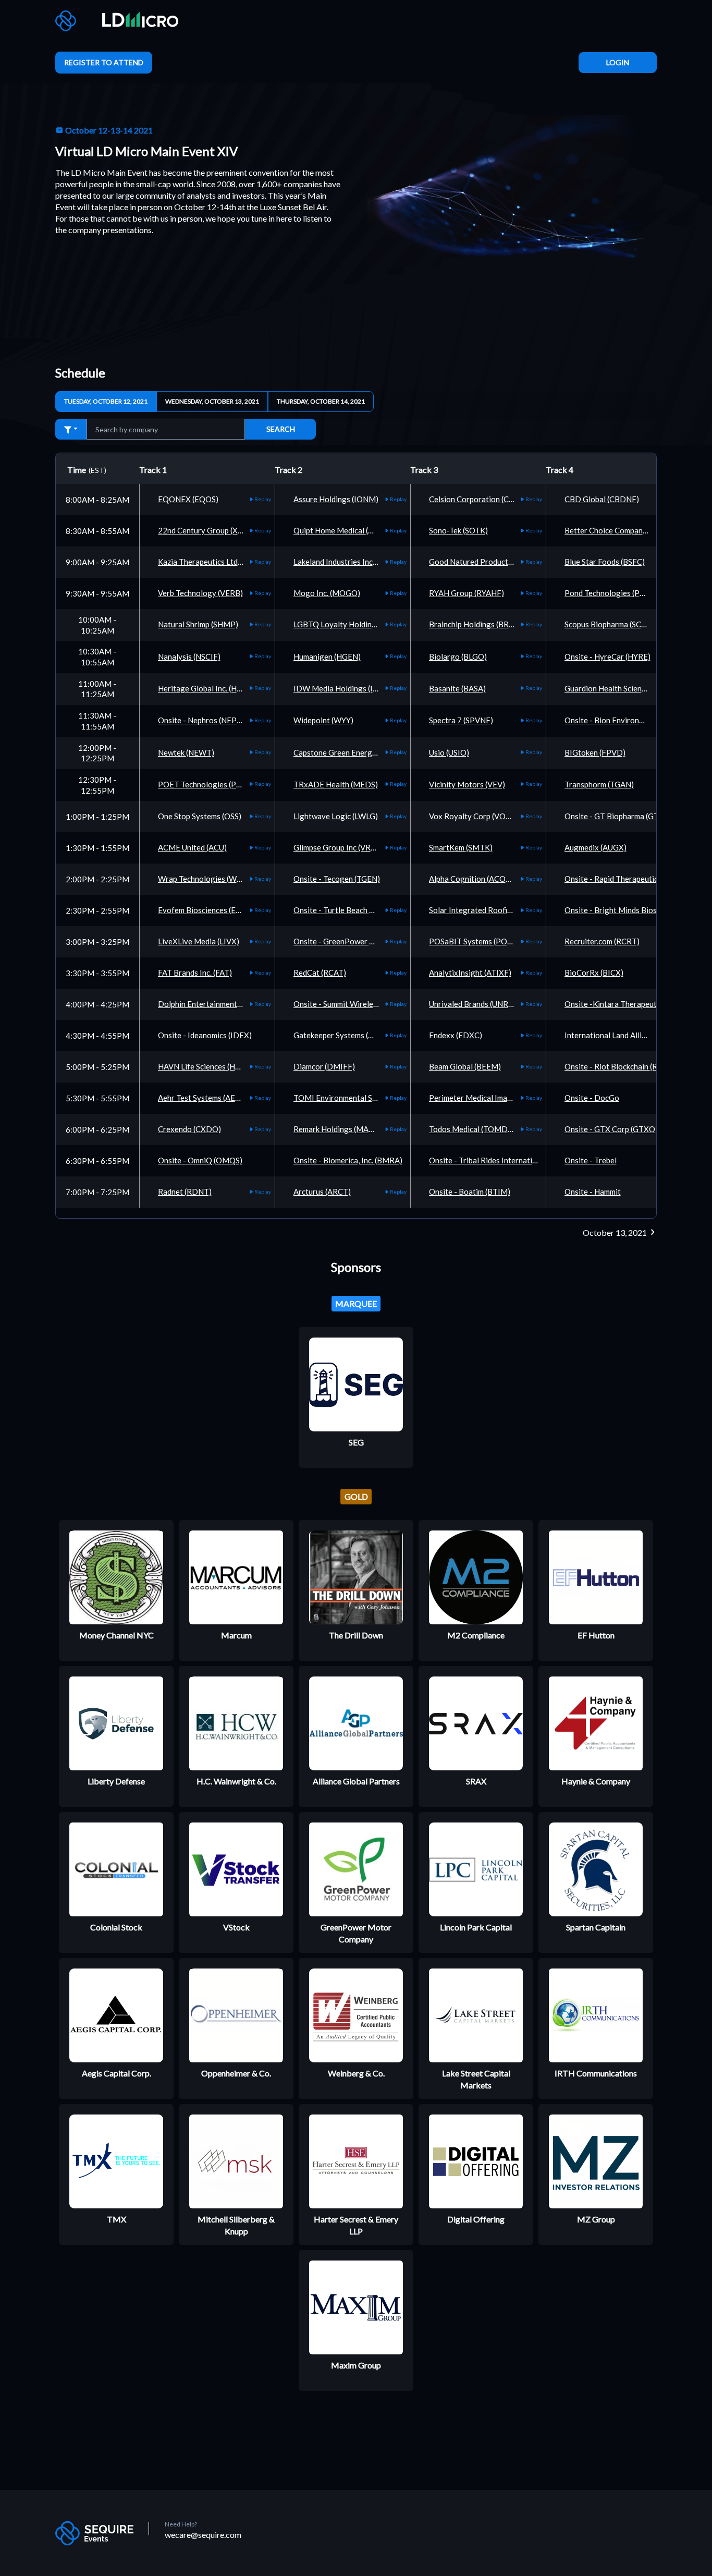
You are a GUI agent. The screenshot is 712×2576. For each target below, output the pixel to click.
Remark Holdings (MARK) (337, 1129)
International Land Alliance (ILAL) (622, 1035)
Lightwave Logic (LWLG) (336, 816)
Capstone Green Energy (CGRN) (349, 752)
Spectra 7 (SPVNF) (461, 720)
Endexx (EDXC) (456, 1035)
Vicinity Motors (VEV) (467, 784)
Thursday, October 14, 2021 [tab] (321, 401)
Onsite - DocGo (592, 1098)
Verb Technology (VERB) (200, 593)
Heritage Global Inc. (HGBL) (206, 688)
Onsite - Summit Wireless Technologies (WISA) (374, 1004)
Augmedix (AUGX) (596, 847)
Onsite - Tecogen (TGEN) (337, 879)
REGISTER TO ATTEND (104, 62)
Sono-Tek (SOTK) (458, 530)
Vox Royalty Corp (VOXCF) (476, 816)
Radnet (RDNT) (185, 1192)
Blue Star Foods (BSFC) (605, 562)
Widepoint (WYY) (323, 720)
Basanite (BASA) (457, 688)
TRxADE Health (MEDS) (336, 784)
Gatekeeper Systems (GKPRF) (345, 1035)
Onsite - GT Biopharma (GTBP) (618, 816)
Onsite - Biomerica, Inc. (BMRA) (348, 1160)
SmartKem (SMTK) (461, 847)
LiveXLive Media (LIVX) (199, 941)
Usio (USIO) (449, 752)
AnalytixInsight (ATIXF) (470, 973)
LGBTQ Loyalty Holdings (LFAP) (349, 624)
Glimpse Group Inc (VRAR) (339, 847)
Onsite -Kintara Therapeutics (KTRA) (629, 1004)
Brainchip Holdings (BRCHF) (478, 624)
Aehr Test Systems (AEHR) (203, 1098)
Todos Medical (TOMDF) (472, 1129)
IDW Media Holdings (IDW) (341, 688)
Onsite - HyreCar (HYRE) (607, 657)
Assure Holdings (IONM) (336, 499)
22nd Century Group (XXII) (204, 530)
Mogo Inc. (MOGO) (327, 593)
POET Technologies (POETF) (209, 784)
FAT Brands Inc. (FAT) (195, 973)
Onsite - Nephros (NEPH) (201, 720)
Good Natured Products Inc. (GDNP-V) (496, 562)
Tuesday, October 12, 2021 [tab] (106, 401)
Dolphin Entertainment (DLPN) (211, 1004)
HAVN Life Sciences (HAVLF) (207, 1066)
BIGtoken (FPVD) (595, 752)
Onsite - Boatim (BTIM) (470, 1192)
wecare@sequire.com (203, 2535)
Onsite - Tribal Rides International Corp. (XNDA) (513, 1160)
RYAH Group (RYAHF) (467, 593)
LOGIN (618, 62)
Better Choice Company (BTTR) (619, 530)
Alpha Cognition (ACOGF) (474, 879)
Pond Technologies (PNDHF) (615, 593)
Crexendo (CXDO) (189, 1129)
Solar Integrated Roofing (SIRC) (484, 910)
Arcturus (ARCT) (322, 1192)
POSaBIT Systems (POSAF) (476, 941)
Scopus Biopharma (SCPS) (609, 624)
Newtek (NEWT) (186, 752)
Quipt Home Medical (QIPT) (342, 530)
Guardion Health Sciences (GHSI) (621, 688)
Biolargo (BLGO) (458, 657)
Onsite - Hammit (593, 1192)
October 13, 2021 (616, 1232)
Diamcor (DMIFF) (324, 1066)
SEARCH (281, 429)
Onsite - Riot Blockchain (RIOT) (619, 1066)
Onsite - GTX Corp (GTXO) (611, 1129)
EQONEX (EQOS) (188, 499)
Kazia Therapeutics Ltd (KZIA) (210, 562)
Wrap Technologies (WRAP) (206, 879)
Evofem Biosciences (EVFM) (207, 910)
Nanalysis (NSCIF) (189, 657)
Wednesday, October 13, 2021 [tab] (212, 401)
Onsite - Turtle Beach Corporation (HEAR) (366, 910)
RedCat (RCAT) (320, 973)
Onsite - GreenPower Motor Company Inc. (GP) (375, 941)
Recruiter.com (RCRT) (602, 941)
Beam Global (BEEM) (465, 1066)
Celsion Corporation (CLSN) (477, 499)
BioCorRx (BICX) (594, 973)
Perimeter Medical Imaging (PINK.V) (492, 1098)
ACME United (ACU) (192, 847)
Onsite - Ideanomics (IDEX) (205, 1035)
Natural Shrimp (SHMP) (198, 624)
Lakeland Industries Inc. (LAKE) (347, 562)
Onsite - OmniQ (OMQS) (200, 1160)
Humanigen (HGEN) (327, 657)
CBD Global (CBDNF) (602, 499)
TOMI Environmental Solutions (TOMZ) (362, 1098)
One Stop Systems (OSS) (200, 816)
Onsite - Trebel (591, 1160)
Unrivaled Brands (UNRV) (472, 1004)
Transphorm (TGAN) (599, 784)
